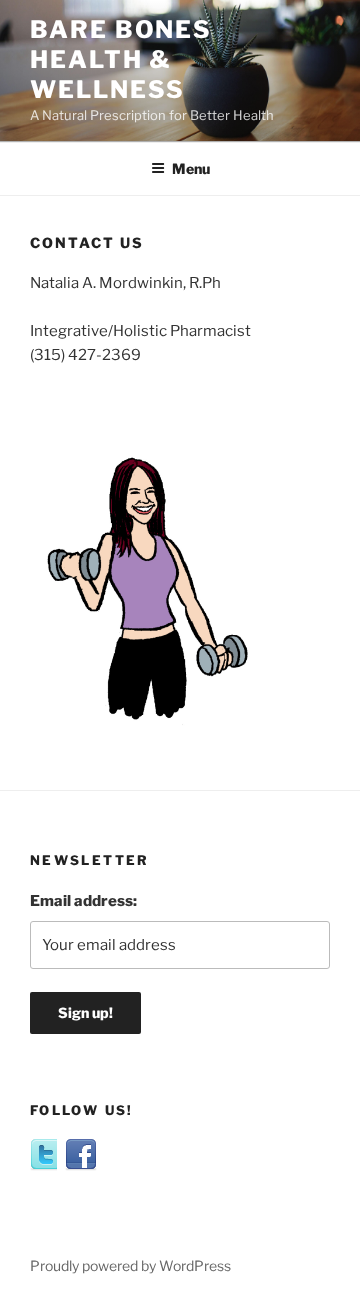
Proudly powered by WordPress (130, 1265)
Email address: (83, 901)
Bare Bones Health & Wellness (121, 59)
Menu (191, 168)
